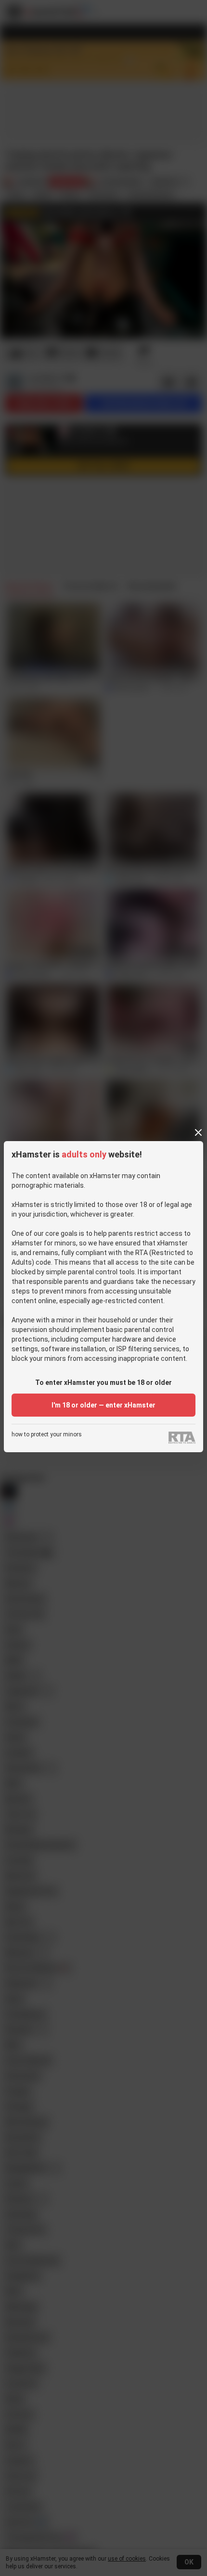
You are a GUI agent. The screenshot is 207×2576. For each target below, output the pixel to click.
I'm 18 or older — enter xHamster (103, 1405)
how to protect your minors (47, 1435)
